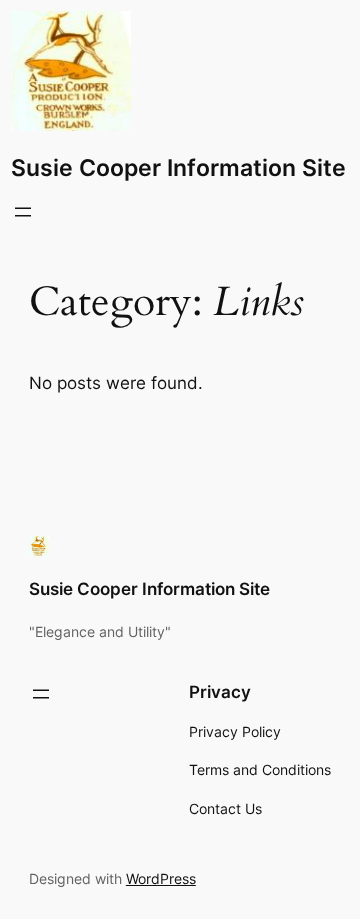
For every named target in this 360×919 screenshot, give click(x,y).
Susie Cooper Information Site (178, 167)
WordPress (161, 878)
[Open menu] (23, 212)
